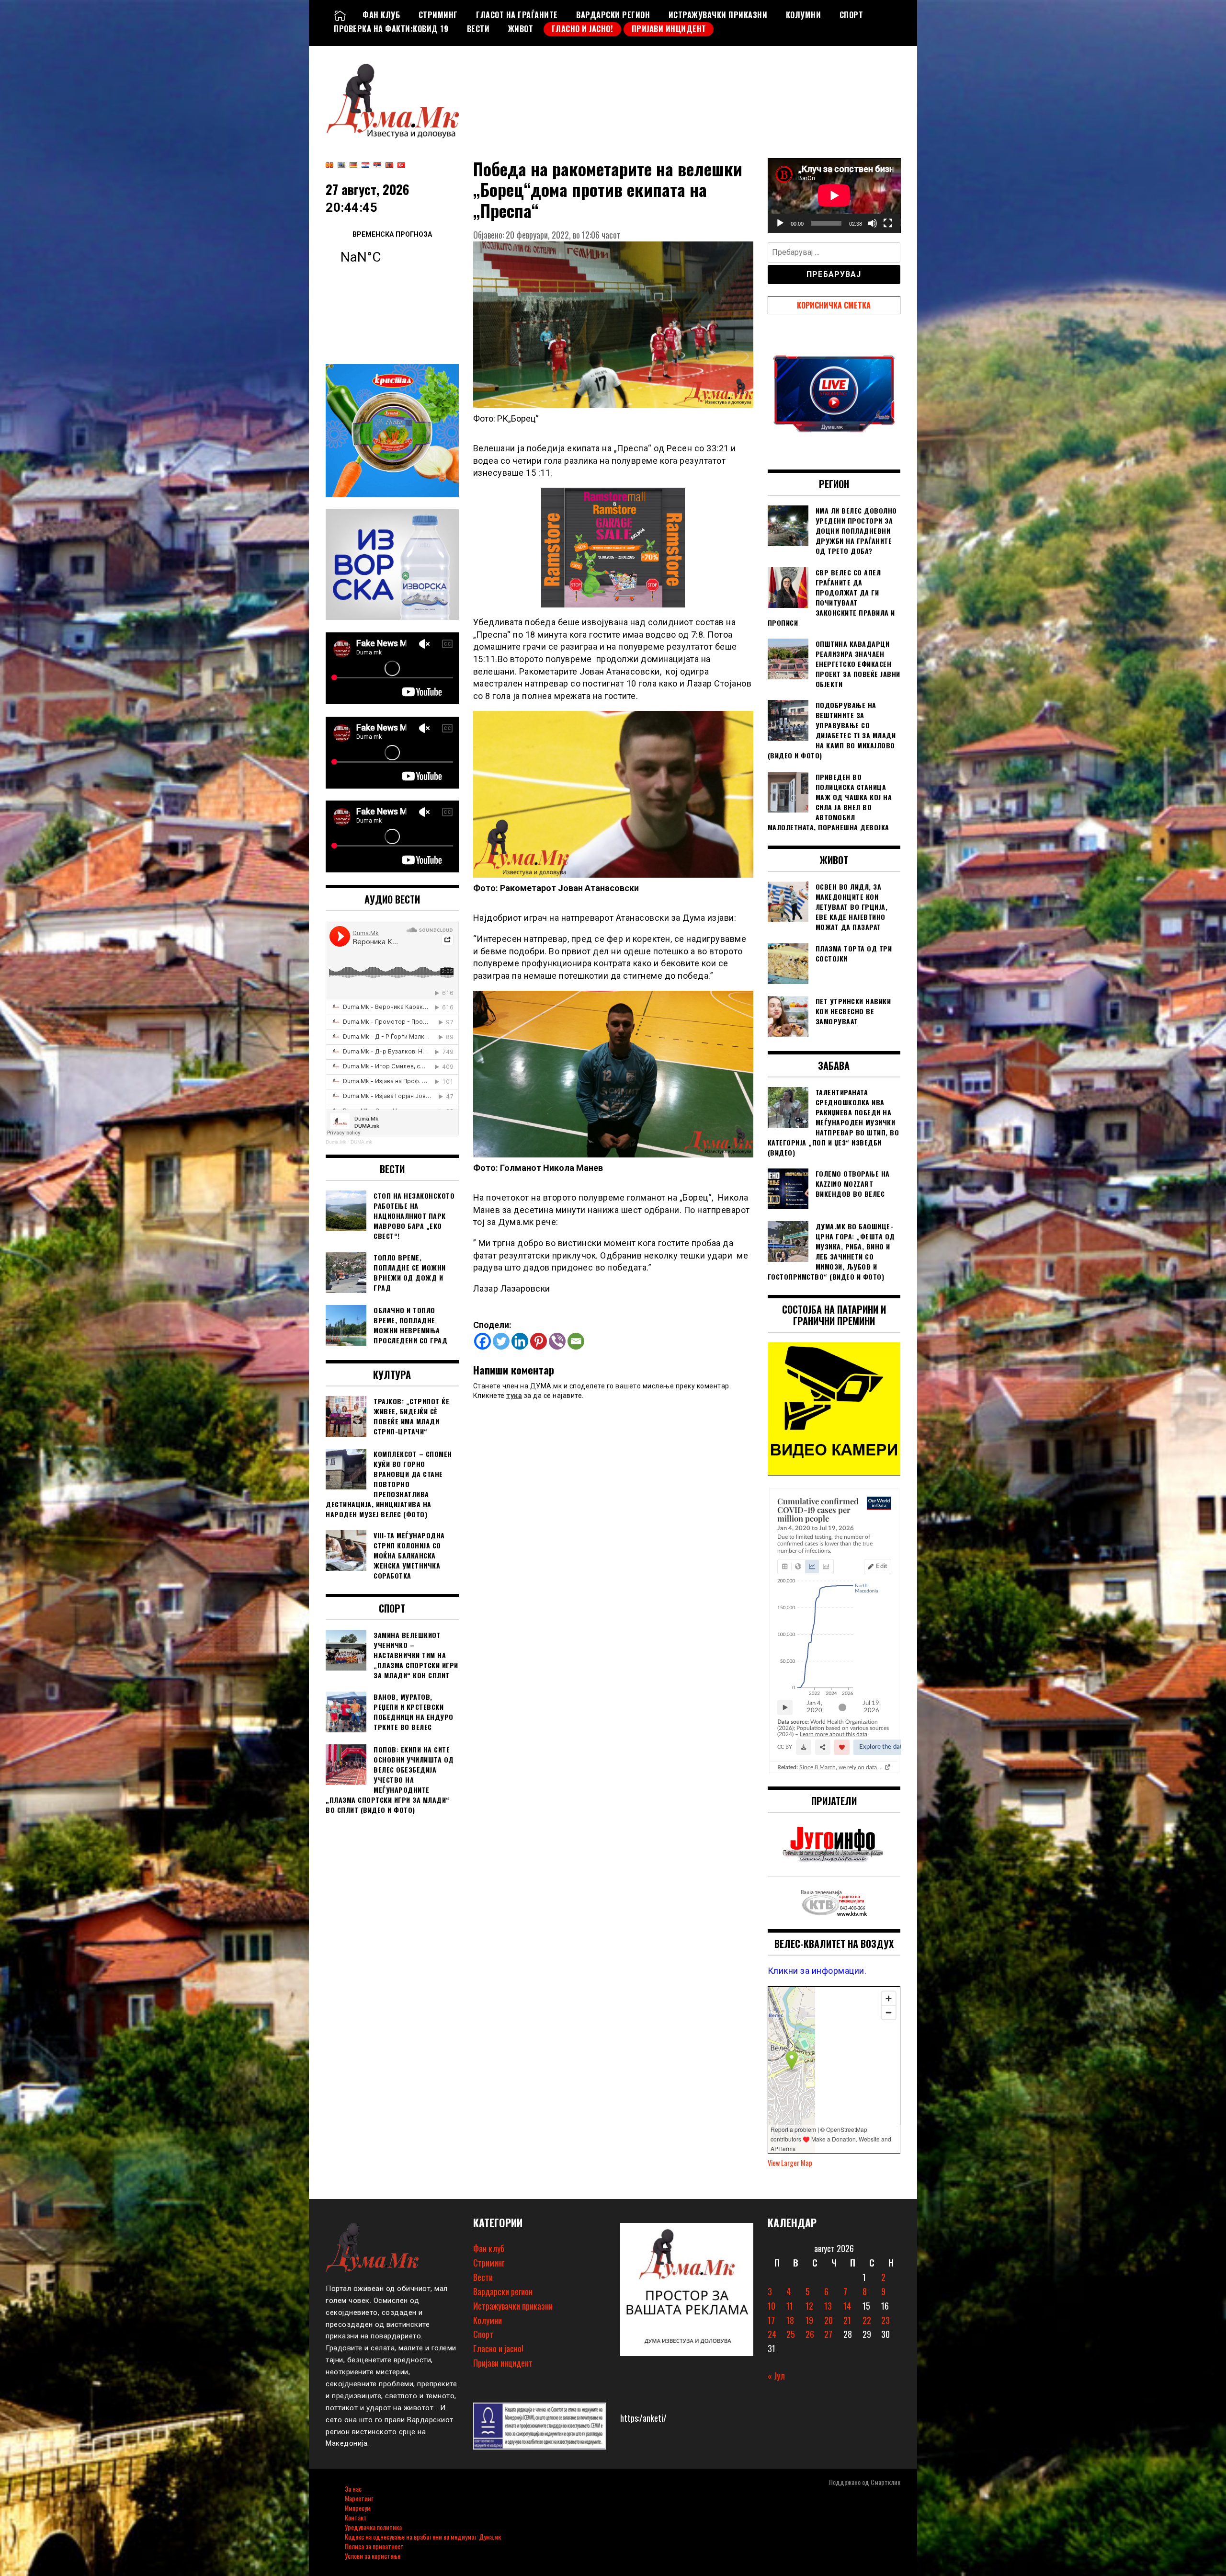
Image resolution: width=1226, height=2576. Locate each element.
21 (847, 2320)
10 (772, 2306)
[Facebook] (482, 1341)
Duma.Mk (336, 1142)
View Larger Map (790, 2163)
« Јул (776, 2376)
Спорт (851, 15)
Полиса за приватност (374, 2546)
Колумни (804, 15)
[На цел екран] (888, 223)
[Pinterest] (539, 1341)
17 (771, 2320)
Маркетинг (359, 2498)
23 (885, 2320)
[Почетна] (340, 15)
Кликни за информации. (817, 1971)
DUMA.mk (361, 1142)
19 (809, 2320)
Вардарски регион (613, 15)
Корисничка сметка (834, 305)
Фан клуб (381, 15)
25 (791, 2334)
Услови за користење (373, 2556)
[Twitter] (501, 1341)
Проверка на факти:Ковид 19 (391, 29)
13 (828, 2306)
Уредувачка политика (373, 2527)
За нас (353, 2489)
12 (809, 2306)
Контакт (356, 2517)
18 (790, 2320)
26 (810, 2334)
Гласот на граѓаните (517, 15)
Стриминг (438, 15)
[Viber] (557, 1341)
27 (828, 2334)
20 (829, 2320)
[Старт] (780, 223)
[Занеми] (873, 223)
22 (867, 2320)
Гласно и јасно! (583, 29)
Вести (478, 29)
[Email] (576, 1341)
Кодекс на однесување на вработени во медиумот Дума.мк (423, 2536)
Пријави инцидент (669, 29)
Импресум (358, 2508)
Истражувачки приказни (718, 15)
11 (790, 2306)
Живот (521, 29)
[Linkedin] (520, 1341)
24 (772, 2334)
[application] (834, 195)
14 (847, 2306)
